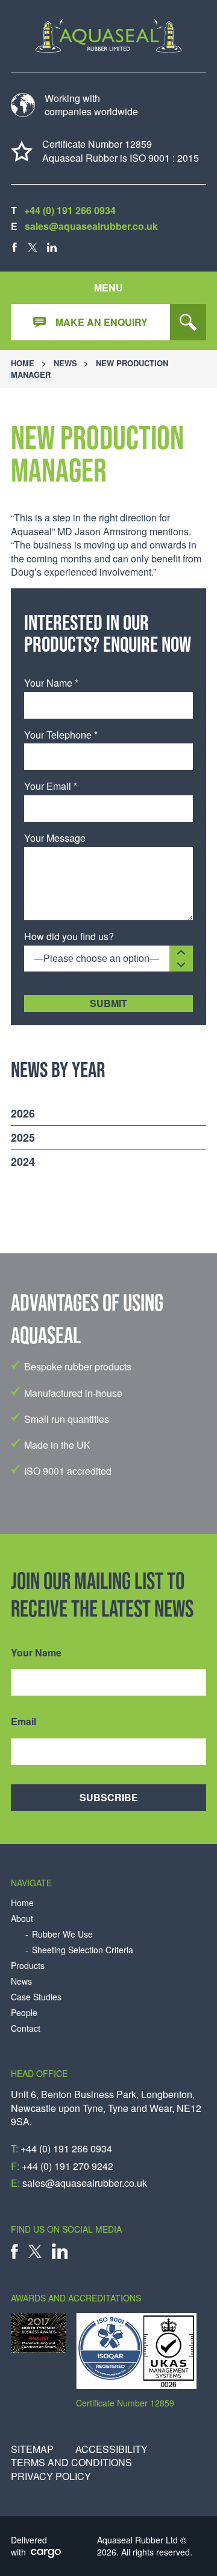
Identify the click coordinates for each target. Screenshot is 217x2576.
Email (24, 1722)
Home (23, 363)
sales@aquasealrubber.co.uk (91, 226)
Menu (108, 288)
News (65, 363)
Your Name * (51, 683)
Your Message (55, 838)
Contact (26, 2028)
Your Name (36, 1653)
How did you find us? (69, 937)
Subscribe (109, 1797)
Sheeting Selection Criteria (83, 1950)
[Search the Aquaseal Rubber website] (188, 322)
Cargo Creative (46, 2554)
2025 (23, 1137)
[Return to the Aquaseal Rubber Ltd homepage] (108, 36)
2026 (23, 1113)
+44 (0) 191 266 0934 (70, 210)
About (22, 1919)
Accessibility (112, 2449)
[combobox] (108, 959)
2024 (23, 1162)
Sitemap (32, 2449)
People (24, 2013)
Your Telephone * (61, 735)
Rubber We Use (62, 1934)
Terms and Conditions (71, 2463)
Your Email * (51, 786)
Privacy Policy (51, 2476)
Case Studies (36, 1997)
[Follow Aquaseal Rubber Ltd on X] (33, 247)
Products (28, 1966)
